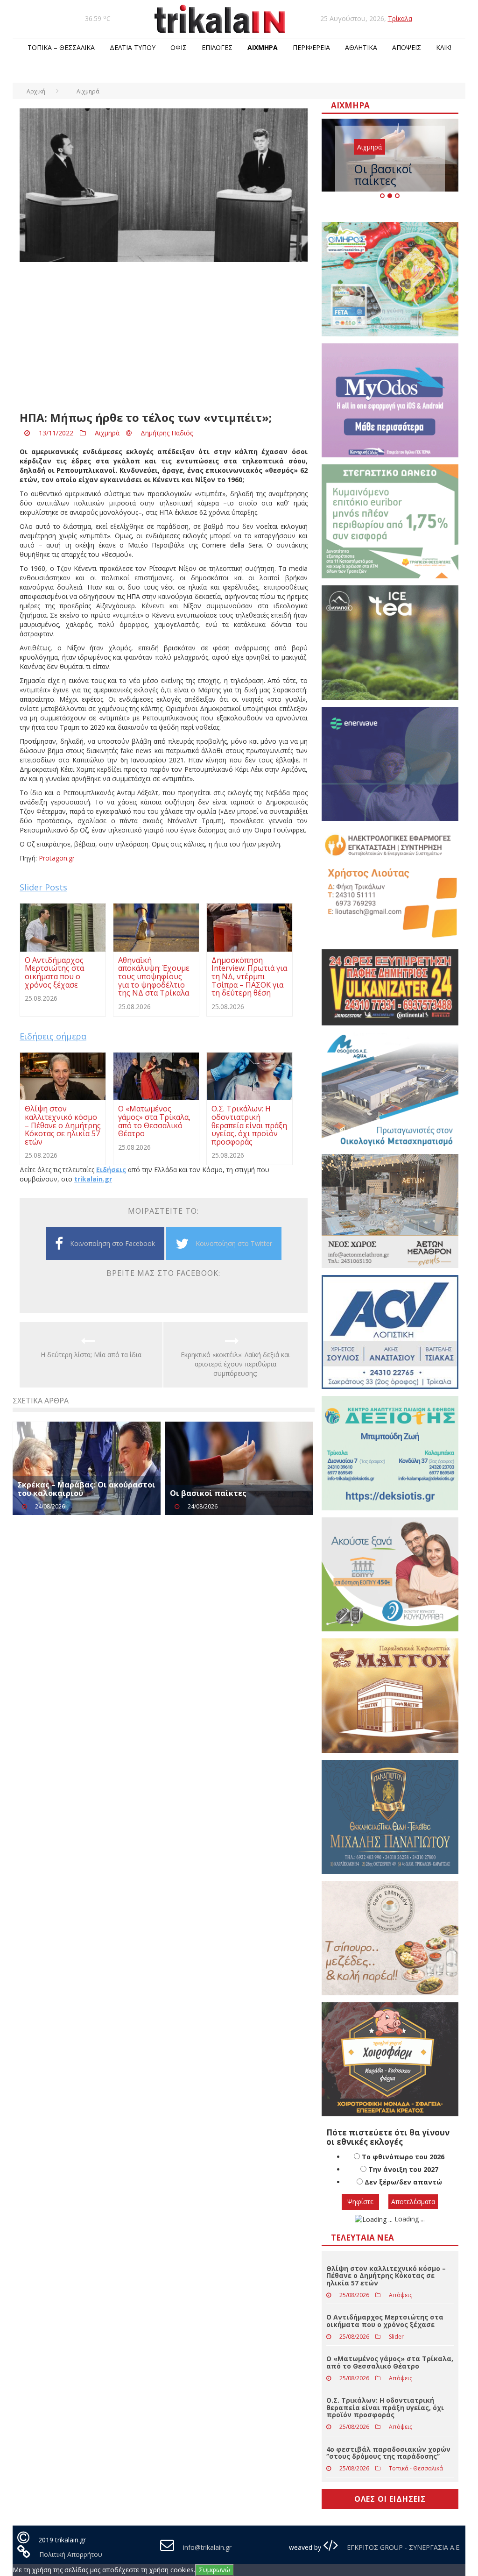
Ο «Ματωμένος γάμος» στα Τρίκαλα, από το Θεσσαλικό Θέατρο (390, 2362)
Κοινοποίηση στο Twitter (234, 1243)
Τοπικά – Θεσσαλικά (61, 47)
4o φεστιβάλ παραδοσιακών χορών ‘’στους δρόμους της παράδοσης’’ (388, 2453)
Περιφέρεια (311, 47)
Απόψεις (407, 47)
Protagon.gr (56, 858)
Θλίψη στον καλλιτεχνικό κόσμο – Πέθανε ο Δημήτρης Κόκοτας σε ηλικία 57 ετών (386, 2276)
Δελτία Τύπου (133, 47)
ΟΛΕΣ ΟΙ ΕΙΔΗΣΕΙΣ (390, 2499)
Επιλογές (217, 47)
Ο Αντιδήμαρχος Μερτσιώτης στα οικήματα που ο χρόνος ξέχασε (385, 2320)
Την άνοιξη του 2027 (403, 2169)
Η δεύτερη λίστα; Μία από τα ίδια (91, 1355)
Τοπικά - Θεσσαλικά (416, 2468)
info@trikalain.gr (207, 2547)
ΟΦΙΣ (179, 47)
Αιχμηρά (263, 47)
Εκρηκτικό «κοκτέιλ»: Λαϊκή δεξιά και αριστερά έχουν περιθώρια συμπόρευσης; (235, 1364)
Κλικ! (444, 47)
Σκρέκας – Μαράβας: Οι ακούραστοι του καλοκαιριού (86, 1489)
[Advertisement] (164, 337)
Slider (396, 2337)
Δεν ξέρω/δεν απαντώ (403, 2182)
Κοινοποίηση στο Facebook (112, 1243)
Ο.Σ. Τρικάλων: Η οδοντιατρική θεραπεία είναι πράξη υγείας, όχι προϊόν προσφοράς (385, 2407)
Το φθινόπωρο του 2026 (403, 2157)
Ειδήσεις (111, 1170)
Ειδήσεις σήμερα (53, 1036)
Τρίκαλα (400, 18)
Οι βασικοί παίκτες (208, 1493)
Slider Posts (43, 887)
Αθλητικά (361, 47)
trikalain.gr (93, 1179)
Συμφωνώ (214, 2570)
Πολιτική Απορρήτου (71, 2554)
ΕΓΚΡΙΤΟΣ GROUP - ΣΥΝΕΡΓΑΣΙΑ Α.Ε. (403, 2547)
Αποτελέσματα (413, 2202)
